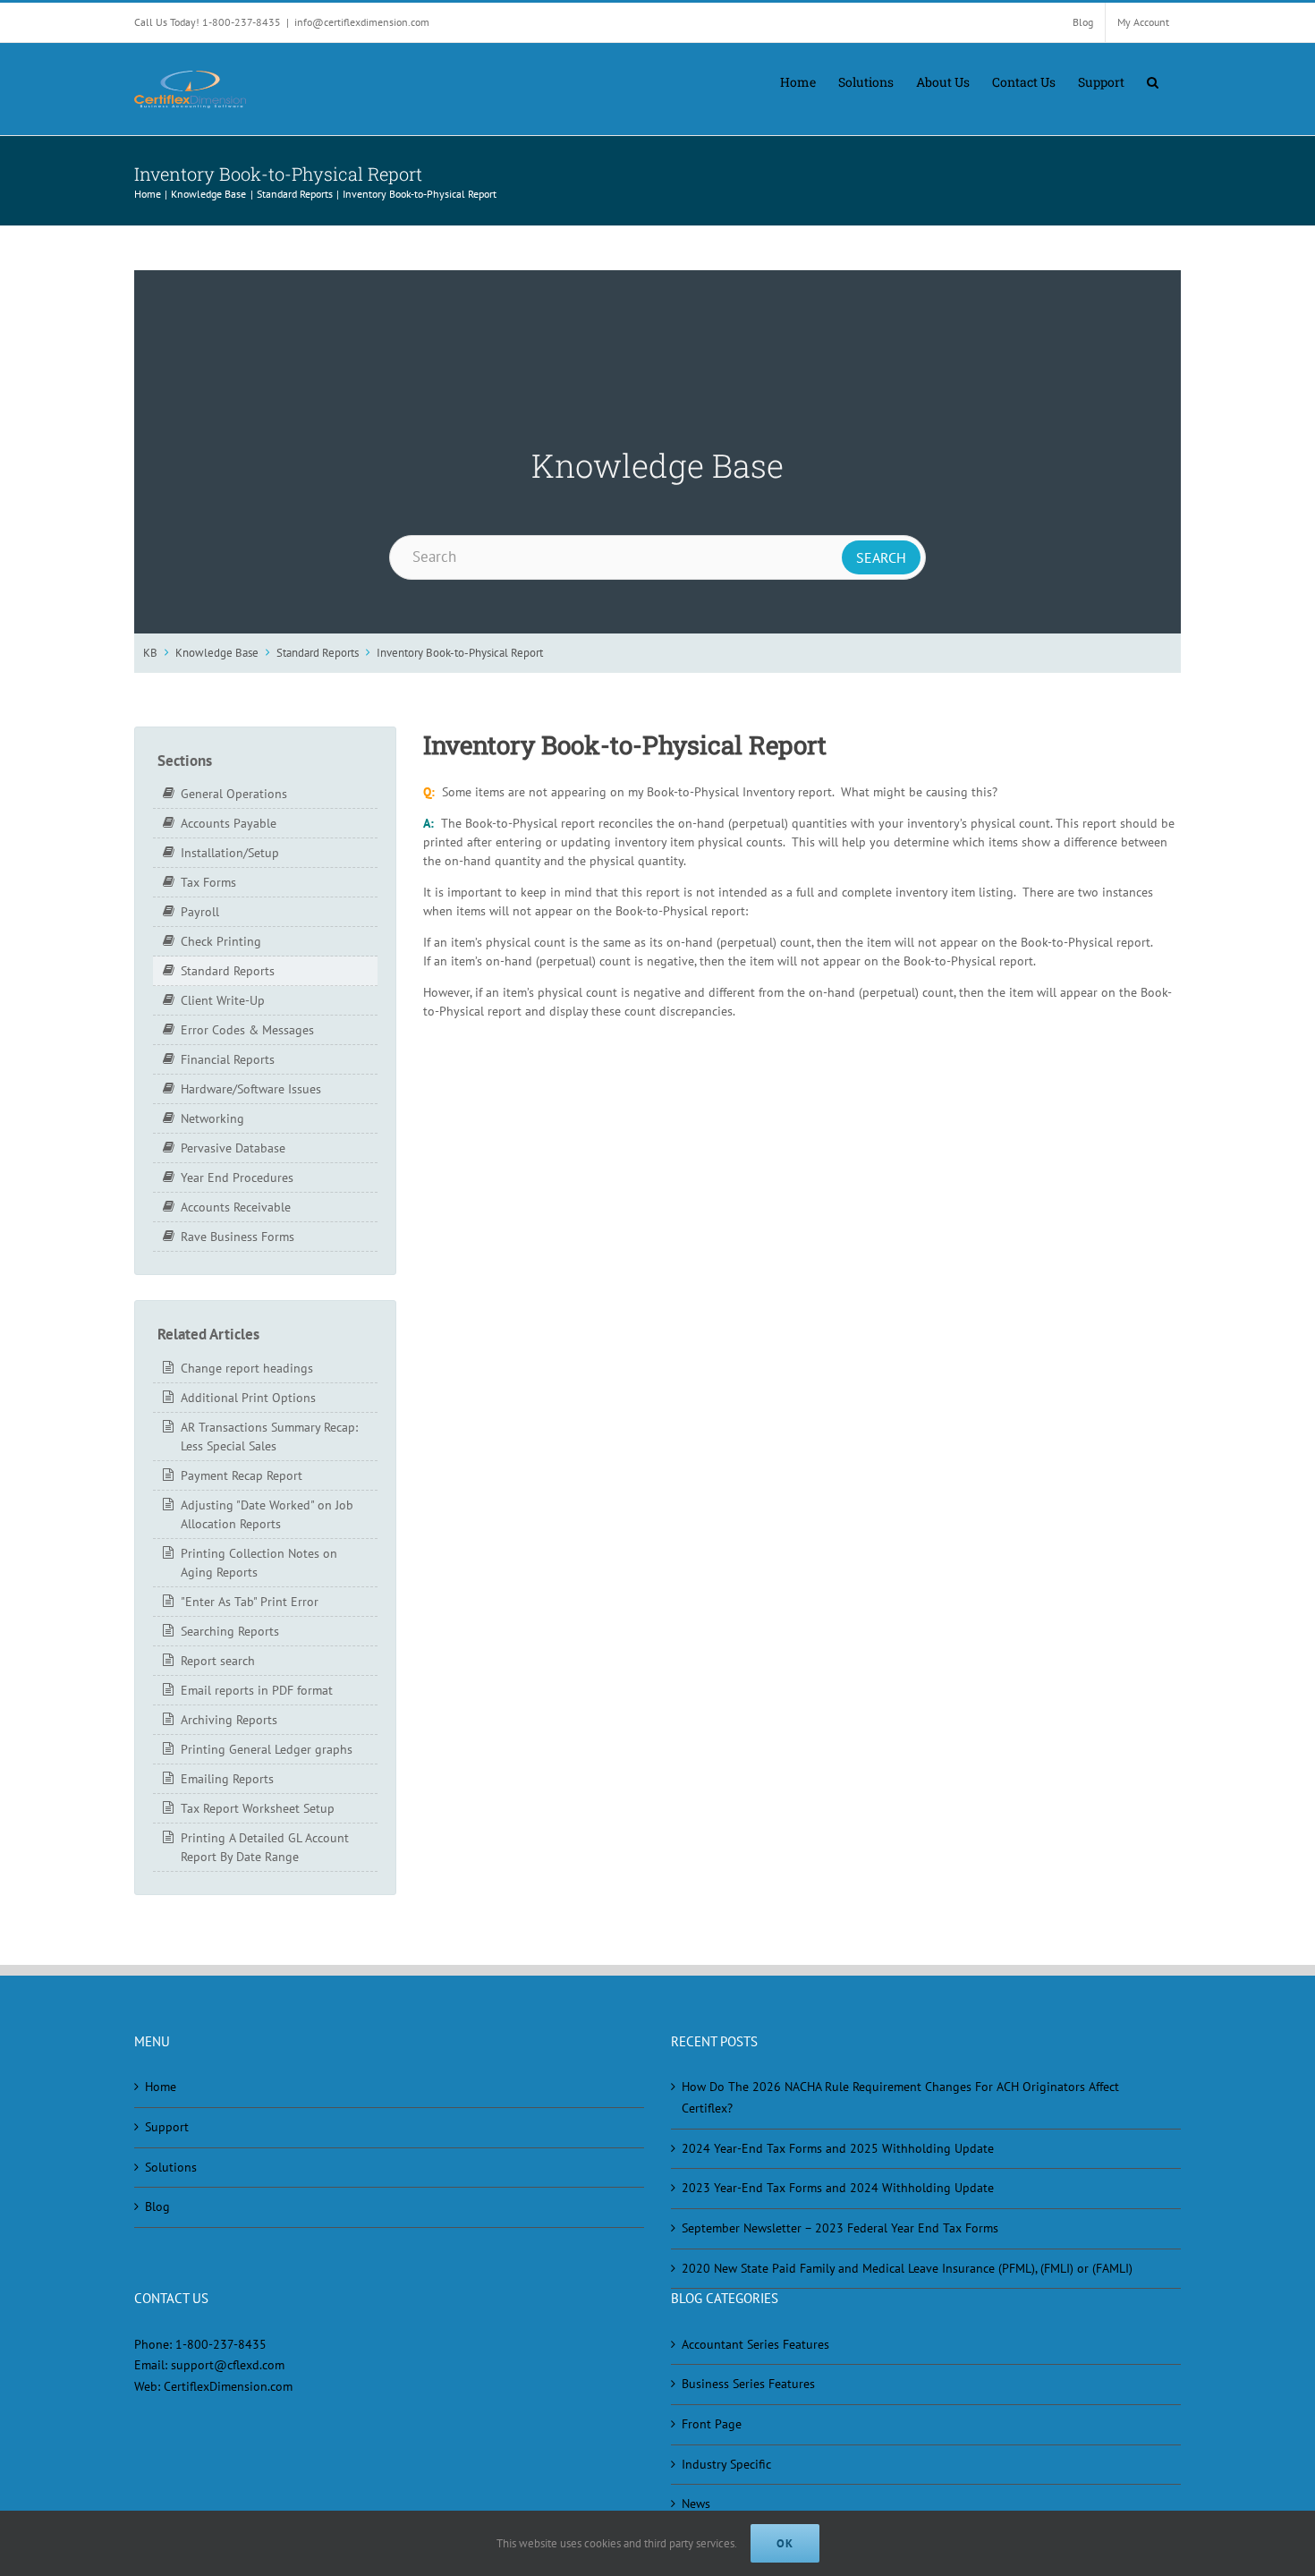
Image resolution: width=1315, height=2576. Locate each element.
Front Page (712, 2424)
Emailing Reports (227, 1779)
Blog (157, 2206)
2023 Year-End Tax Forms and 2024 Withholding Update (838, 2188)
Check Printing (221, 941)
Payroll (200, 912)
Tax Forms (208, 882)
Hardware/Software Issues (251, 1089)
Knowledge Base (217, 652)
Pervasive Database (233, 1148)
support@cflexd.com (228, 2365)
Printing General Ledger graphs (267, 1749)
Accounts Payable (229, 823)
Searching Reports (230, 1631)
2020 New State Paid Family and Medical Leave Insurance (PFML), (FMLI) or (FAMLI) (907, 2268)
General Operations (234, 794)
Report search (218, 1661)
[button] (1153, 81)
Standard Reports (318, 652)
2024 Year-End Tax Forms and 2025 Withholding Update (838, 2148)
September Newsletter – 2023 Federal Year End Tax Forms (840, 2228)
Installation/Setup (230, 853)
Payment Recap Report (242, 1475)
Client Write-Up (223, 1000)
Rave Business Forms (238, 1237)
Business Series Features (748, 2384)
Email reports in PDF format (257, 1690)
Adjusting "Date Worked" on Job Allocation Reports (267, 1514)
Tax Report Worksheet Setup (258, 1808)
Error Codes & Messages (247, 1030)
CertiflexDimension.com (228, 2386)
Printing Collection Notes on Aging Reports (259, 1563)
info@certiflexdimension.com (362, 22)
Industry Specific (726, 2464)
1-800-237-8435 (221, 2344)
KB (150, 652)
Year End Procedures (237, 1177)
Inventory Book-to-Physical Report (460, 652)
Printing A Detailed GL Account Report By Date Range (265, 1847)
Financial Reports (228, 1059)
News (696, 2504)
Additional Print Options (248, 1398)
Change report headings (247, 1368)
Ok (785, 2543)
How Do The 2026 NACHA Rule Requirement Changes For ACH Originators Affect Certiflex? (900, 2097)
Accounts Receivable (236, 1207)
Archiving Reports (229, 1720)
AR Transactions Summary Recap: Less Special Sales (269, 1437)
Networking (212, 1118)
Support (167, 2127)
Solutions (171, 2167)
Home (161, 2087)
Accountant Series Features (755, 2344)
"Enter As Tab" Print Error (250, 1602)
